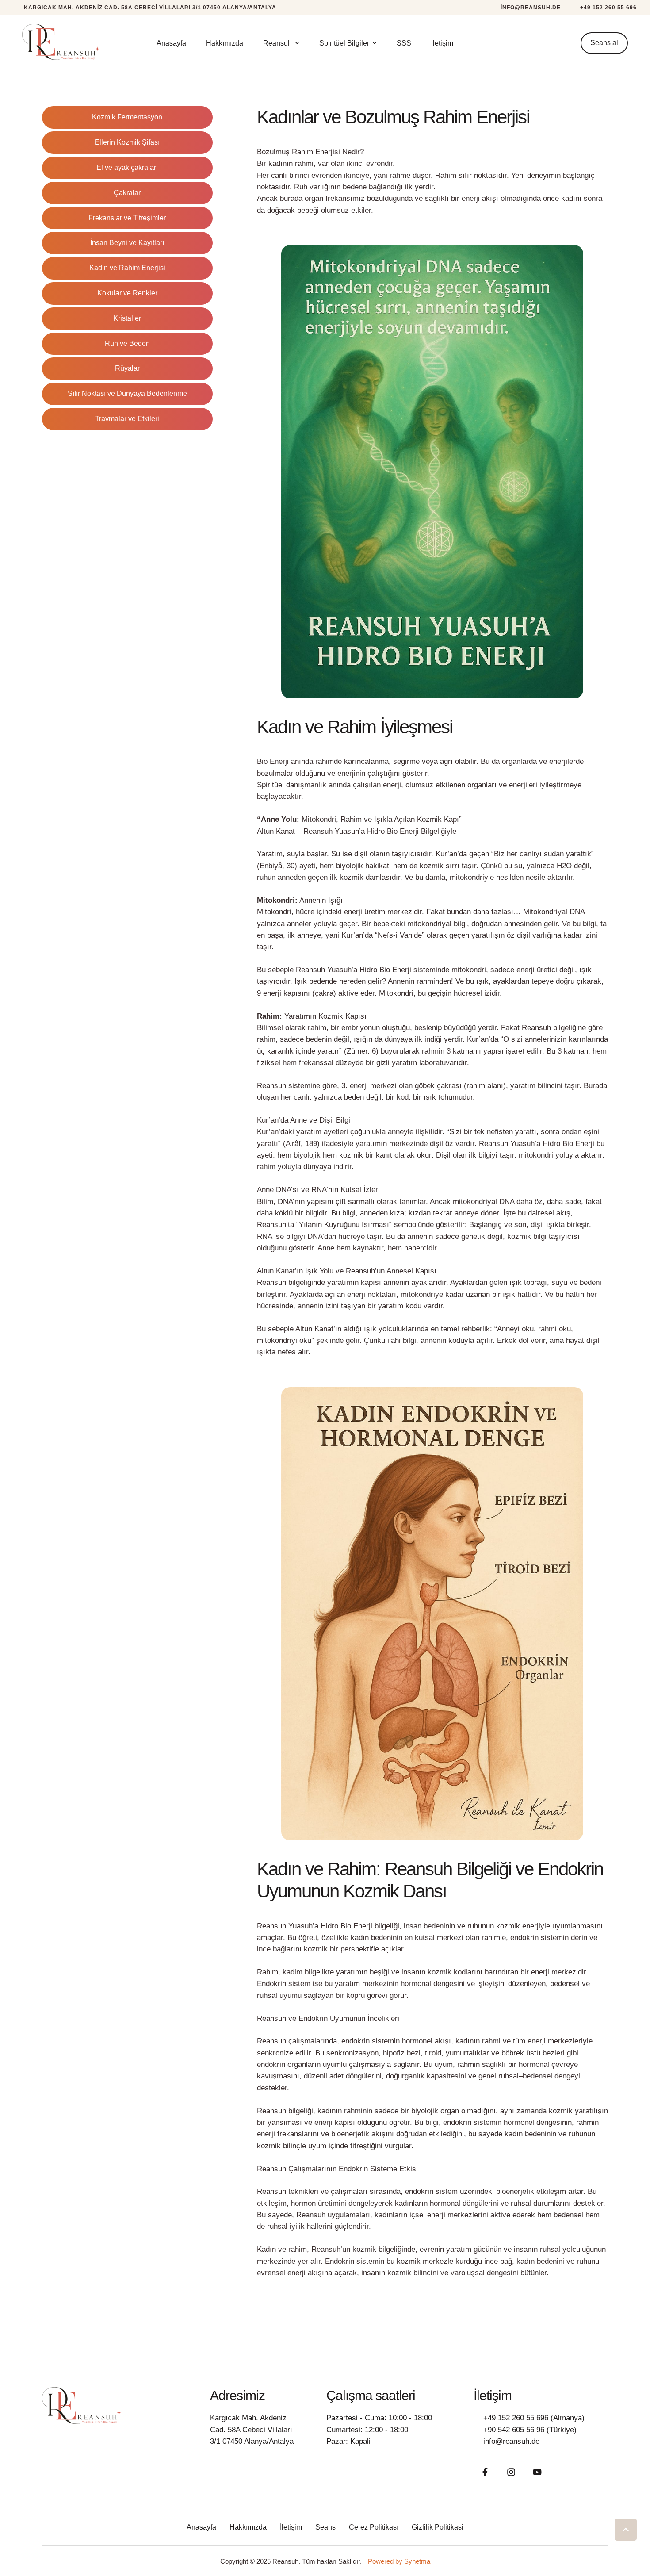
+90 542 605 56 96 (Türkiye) (530, 2430)
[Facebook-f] (485, 2472)
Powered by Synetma (399, 2561)
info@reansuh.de (511, 2441)
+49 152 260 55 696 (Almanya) (534, 2418)
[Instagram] (511, 2472)
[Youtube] (537, 2472)
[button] (525, 8)
